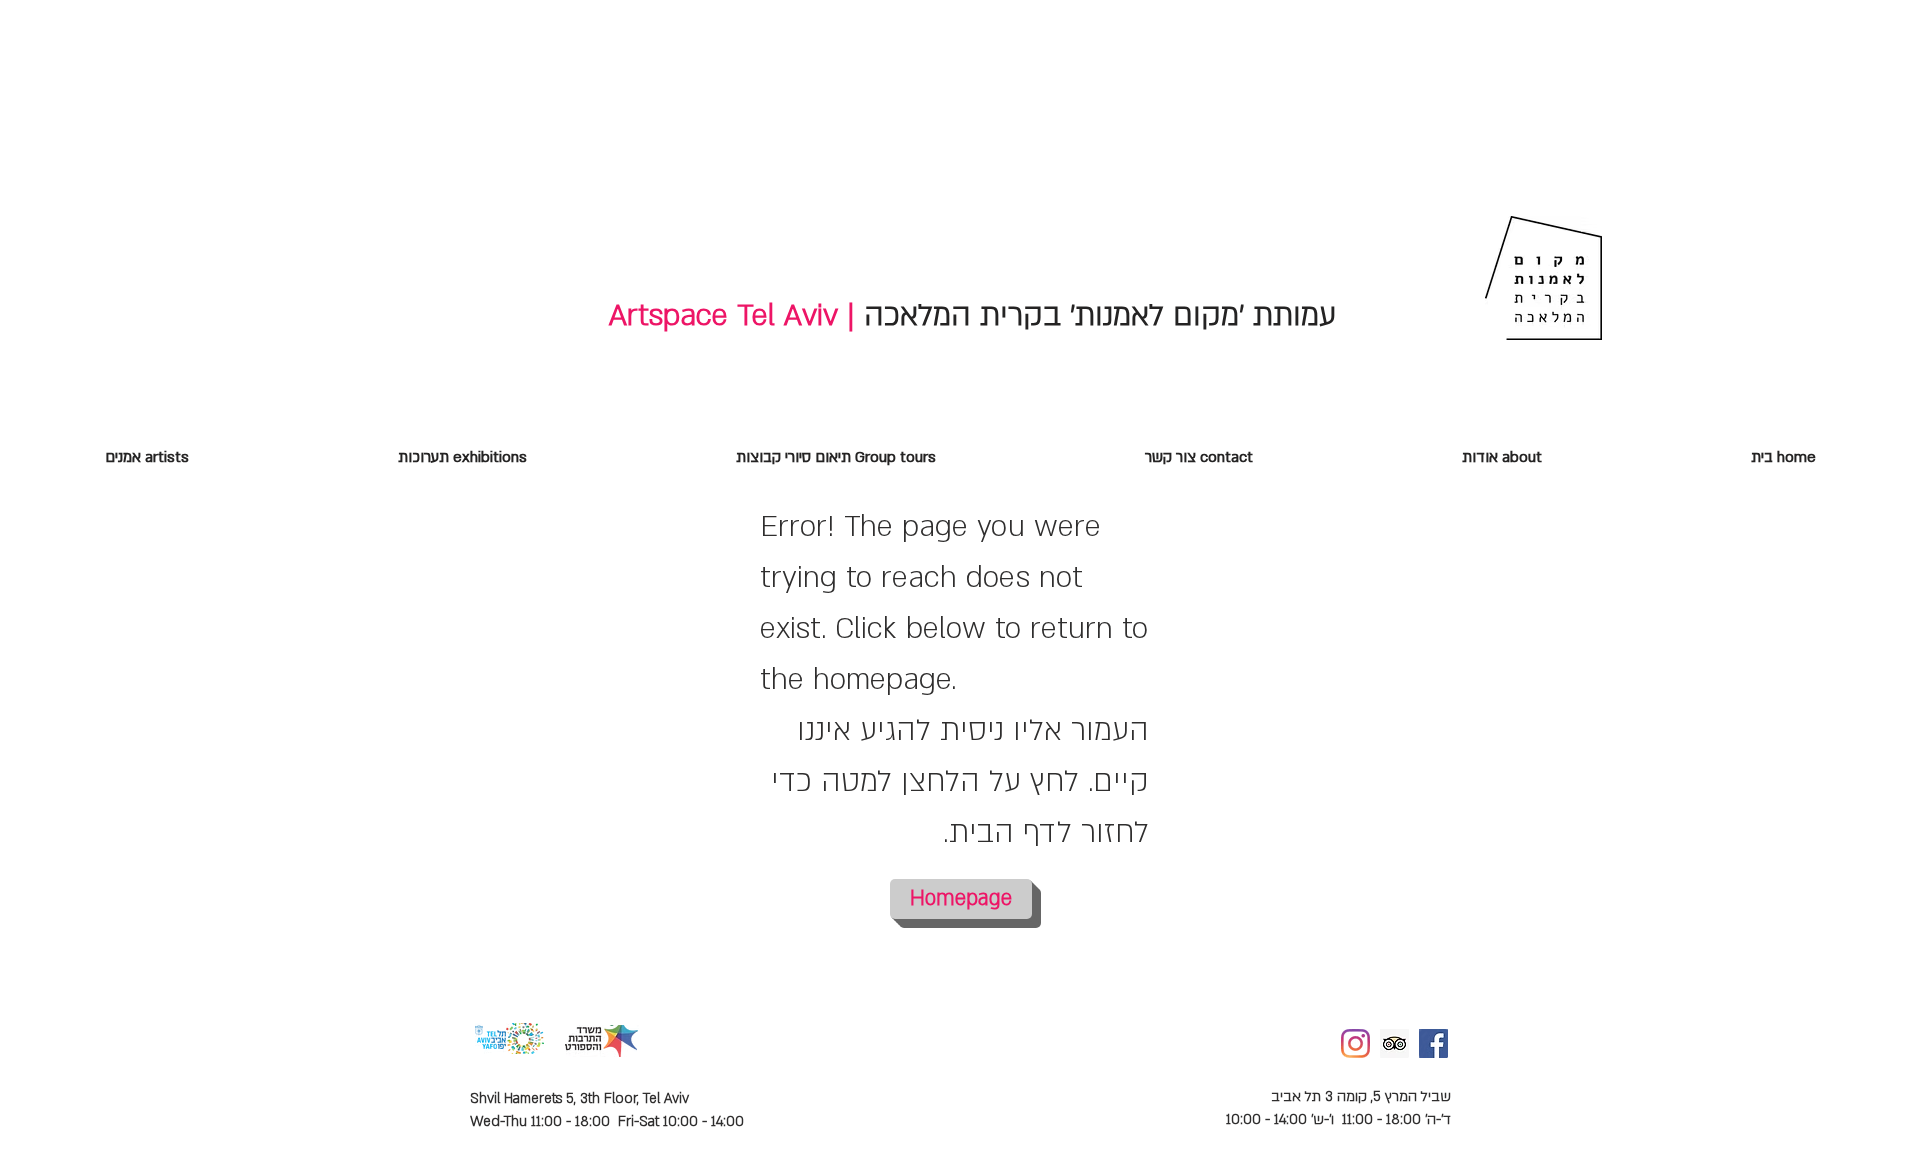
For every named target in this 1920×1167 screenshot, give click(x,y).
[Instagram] (1355, 1043)
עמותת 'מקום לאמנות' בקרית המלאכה (1095, 315)
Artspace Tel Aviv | (732, 315)
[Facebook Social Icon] (1433, 1043)
